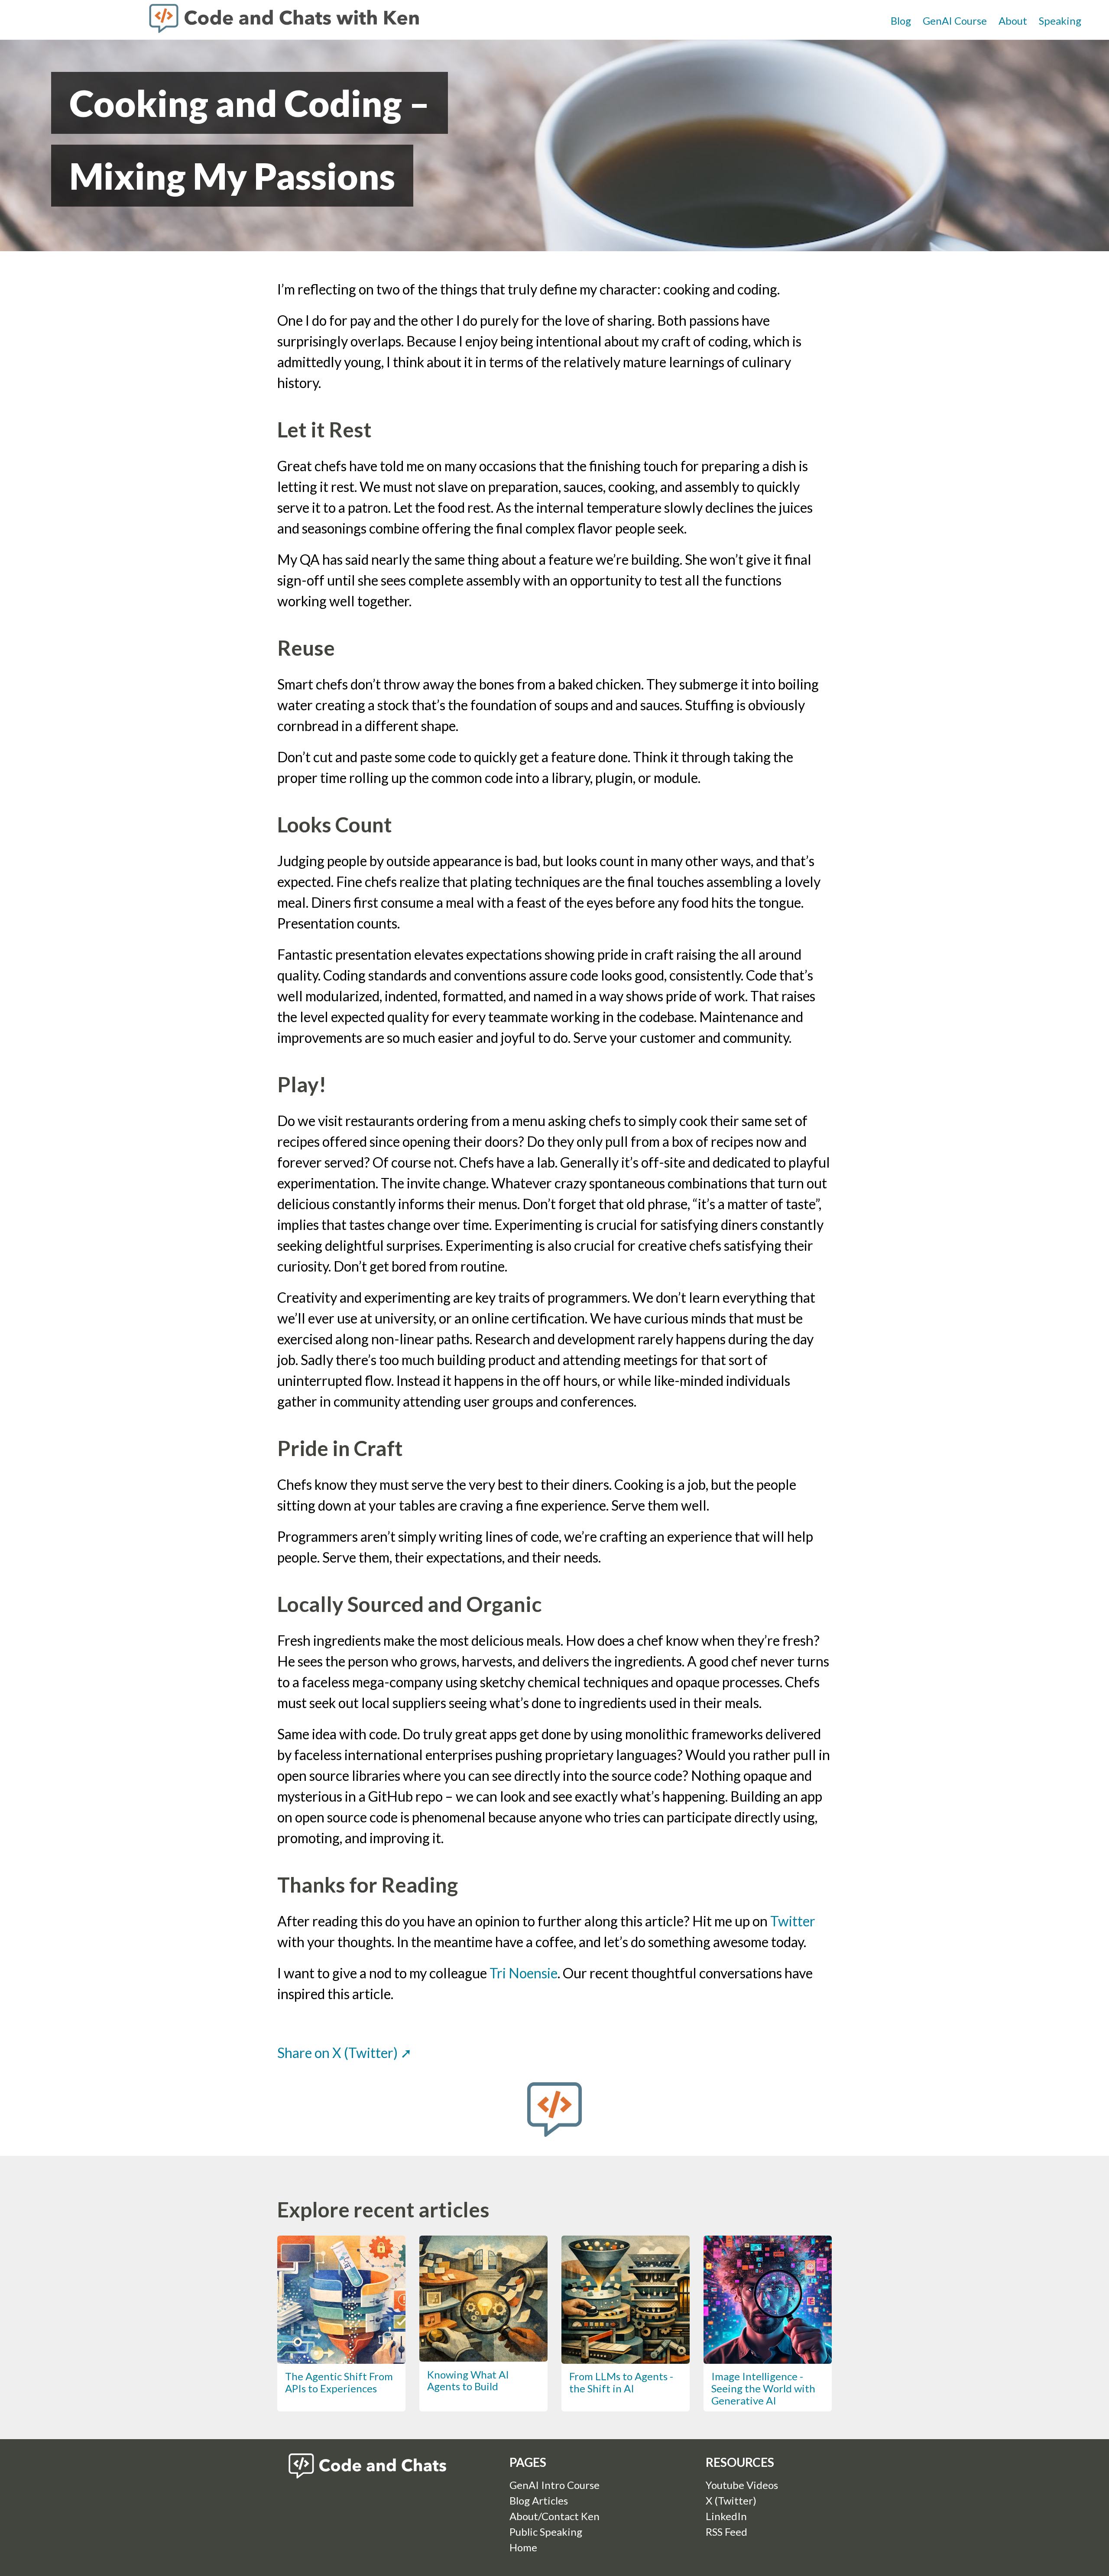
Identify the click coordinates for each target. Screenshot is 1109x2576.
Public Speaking (546, 2532)
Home (523, 2547)
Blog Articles (539, 2500)
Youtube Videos (742, 2485)
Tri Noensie (524, 1973)
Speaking (1060, 21)
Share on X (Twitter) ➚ (345, 2053)
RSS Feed (726, 2532)
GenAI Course (955, 21)
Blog (901, 21)
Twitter (793, 1921)
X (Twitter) (731, 2500)
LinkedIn (726, 2516)
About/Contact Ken (554, 2516)
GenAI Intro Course (554, 2485)
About (1013, 21)
